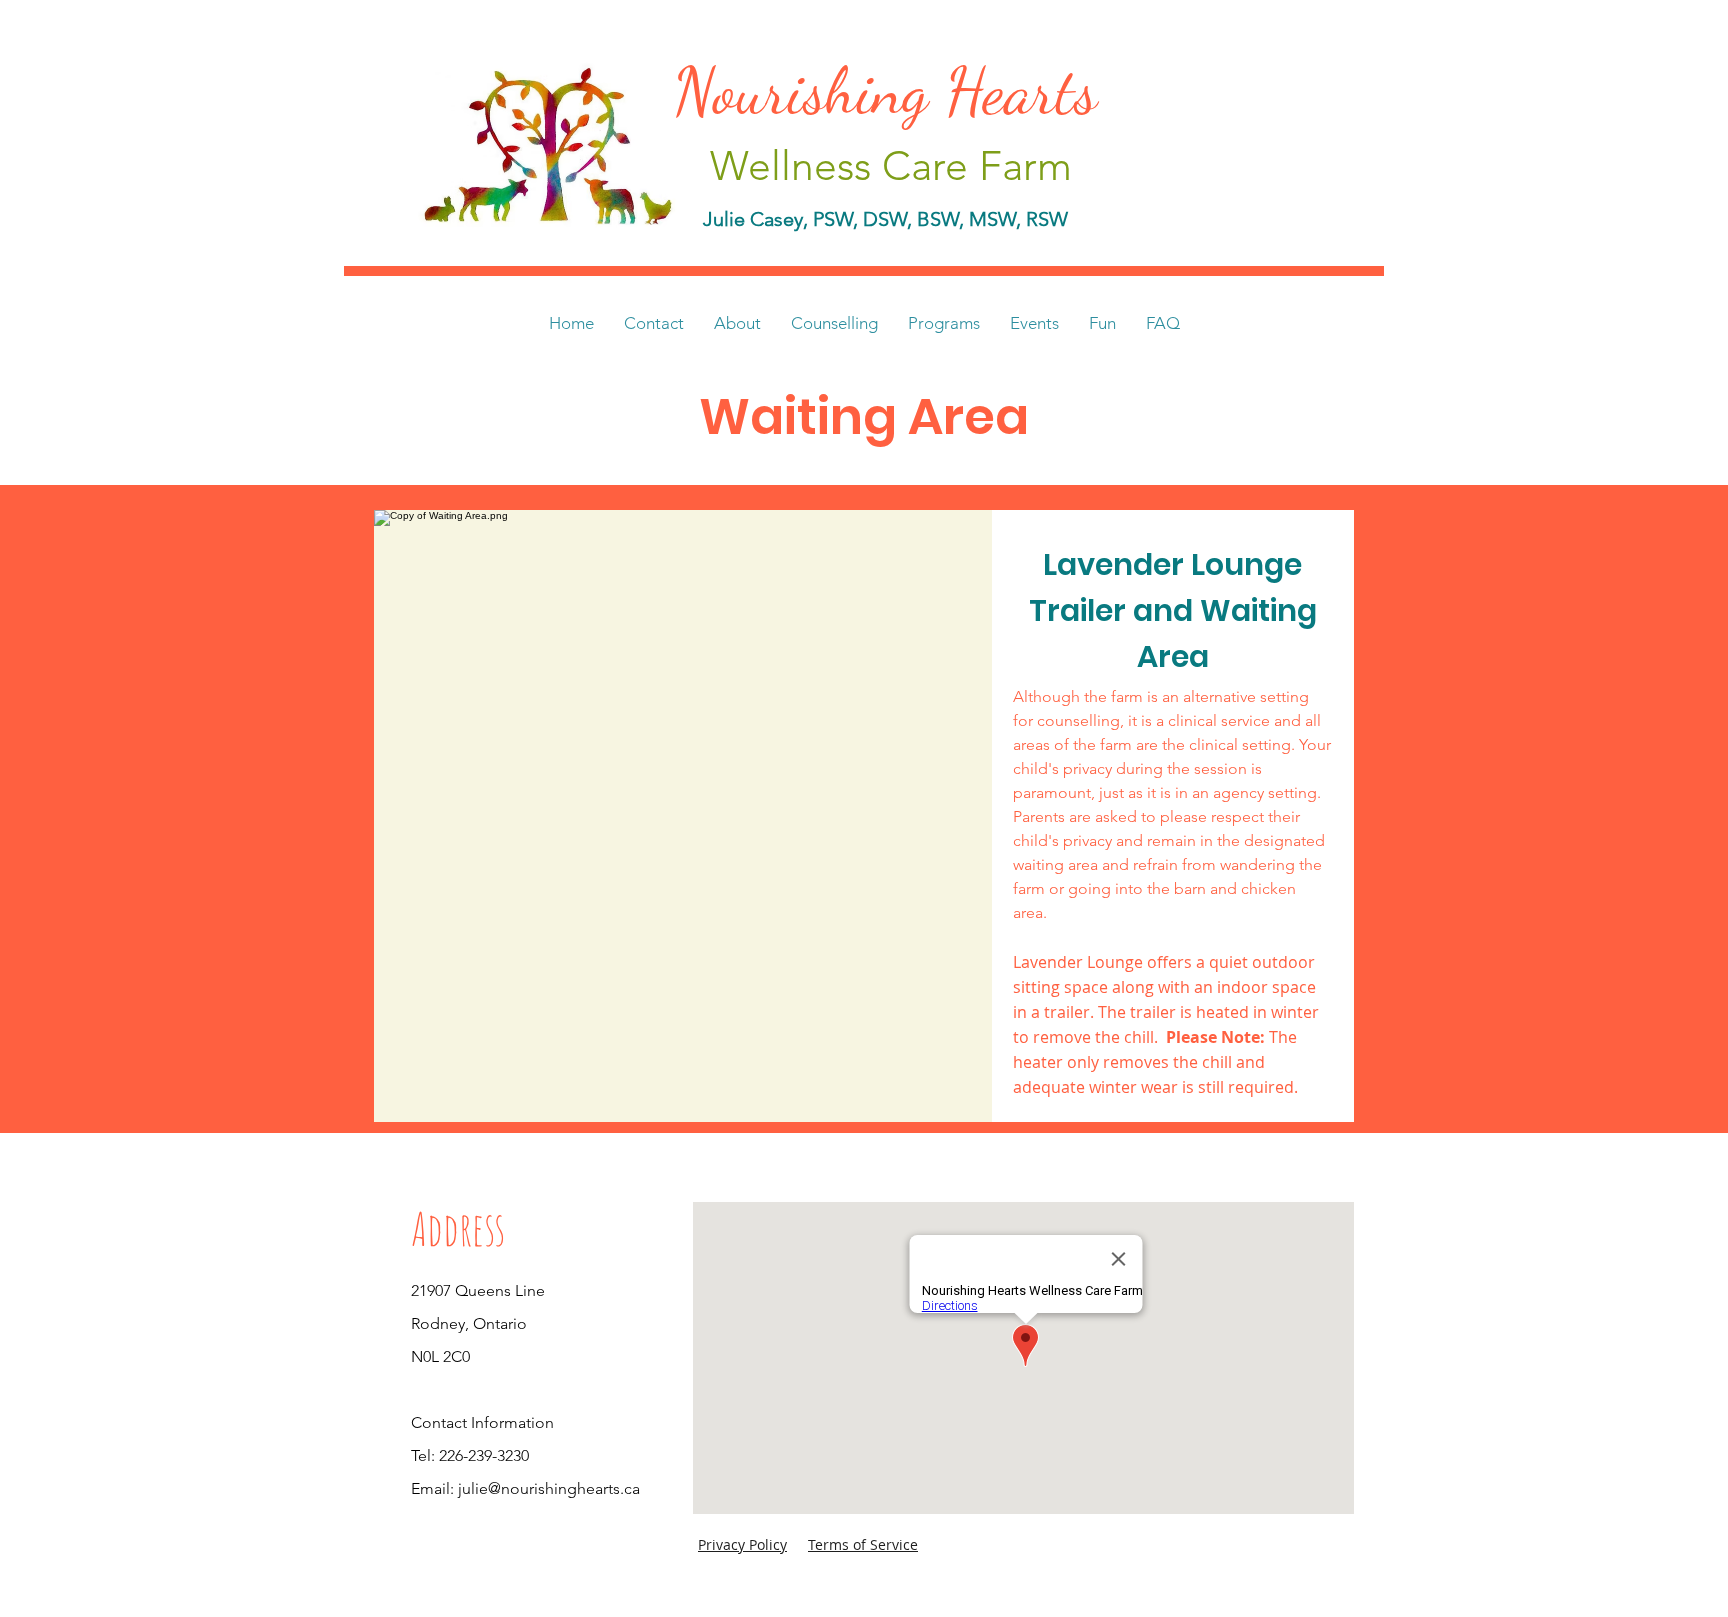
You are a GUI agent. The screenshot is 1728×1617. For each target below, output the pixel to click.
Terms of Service (863, 1544)
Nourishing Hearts (893, 91)
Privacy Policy (742, 1544)
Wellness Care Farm (891, 165)
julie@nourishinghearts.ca (549, 1488)
